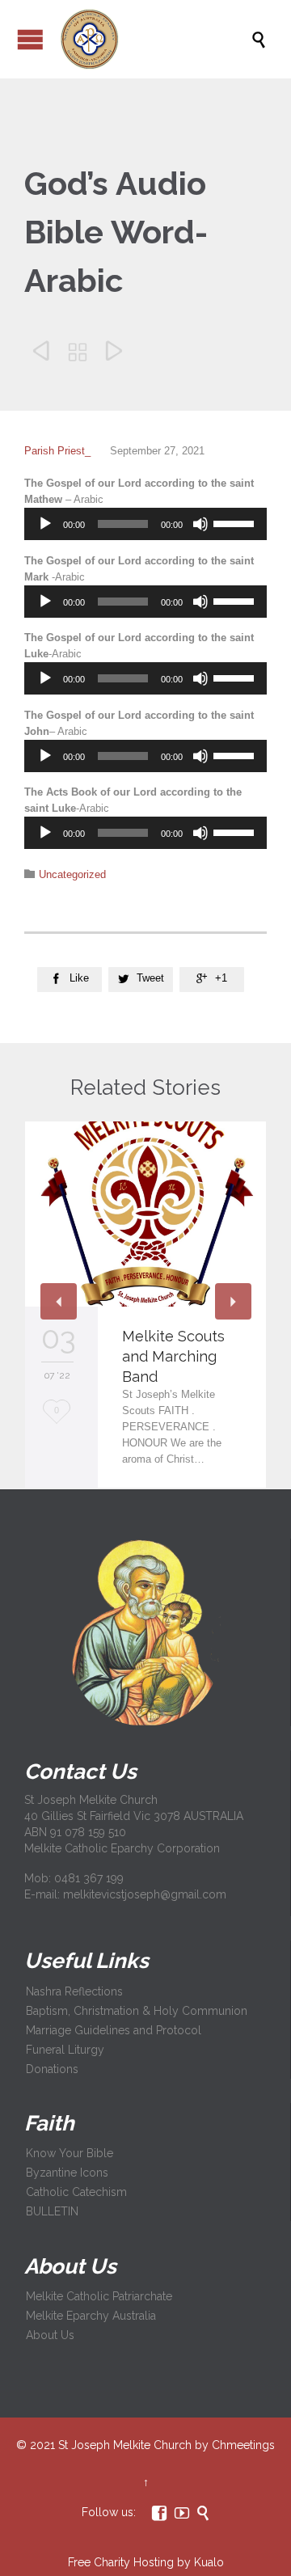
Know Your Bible (70, 2153)
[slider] (236, 522)
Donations (52, 2069)
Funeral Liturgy (65, 2050)
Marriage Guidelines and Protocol (114, 2030)
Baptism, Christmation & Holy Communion (137, 2011)
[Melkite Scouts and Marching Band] (145, 1214)
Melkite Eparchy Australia (91, 2316)
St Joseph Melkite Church (125, 2445)
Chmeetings (243, 2445)
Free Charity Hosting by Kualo (146, 2562)
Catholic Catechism (76, 2192)
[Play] (45, 524)
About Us (50, 2335)
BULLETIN (52, 2211)
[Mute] (200, 524)
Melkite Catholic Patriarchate (99, 2296)
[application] (145, 524)
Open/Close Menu (30, 39)
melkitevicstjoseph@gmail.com (145, 1894)
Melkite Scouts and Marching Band (173, 1356)
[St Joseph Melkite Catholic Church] (154, 39)
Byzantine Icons (67, 2173)
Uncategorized (72, 874)
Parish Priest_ (57, 451)
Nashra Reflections (74, 1991)
